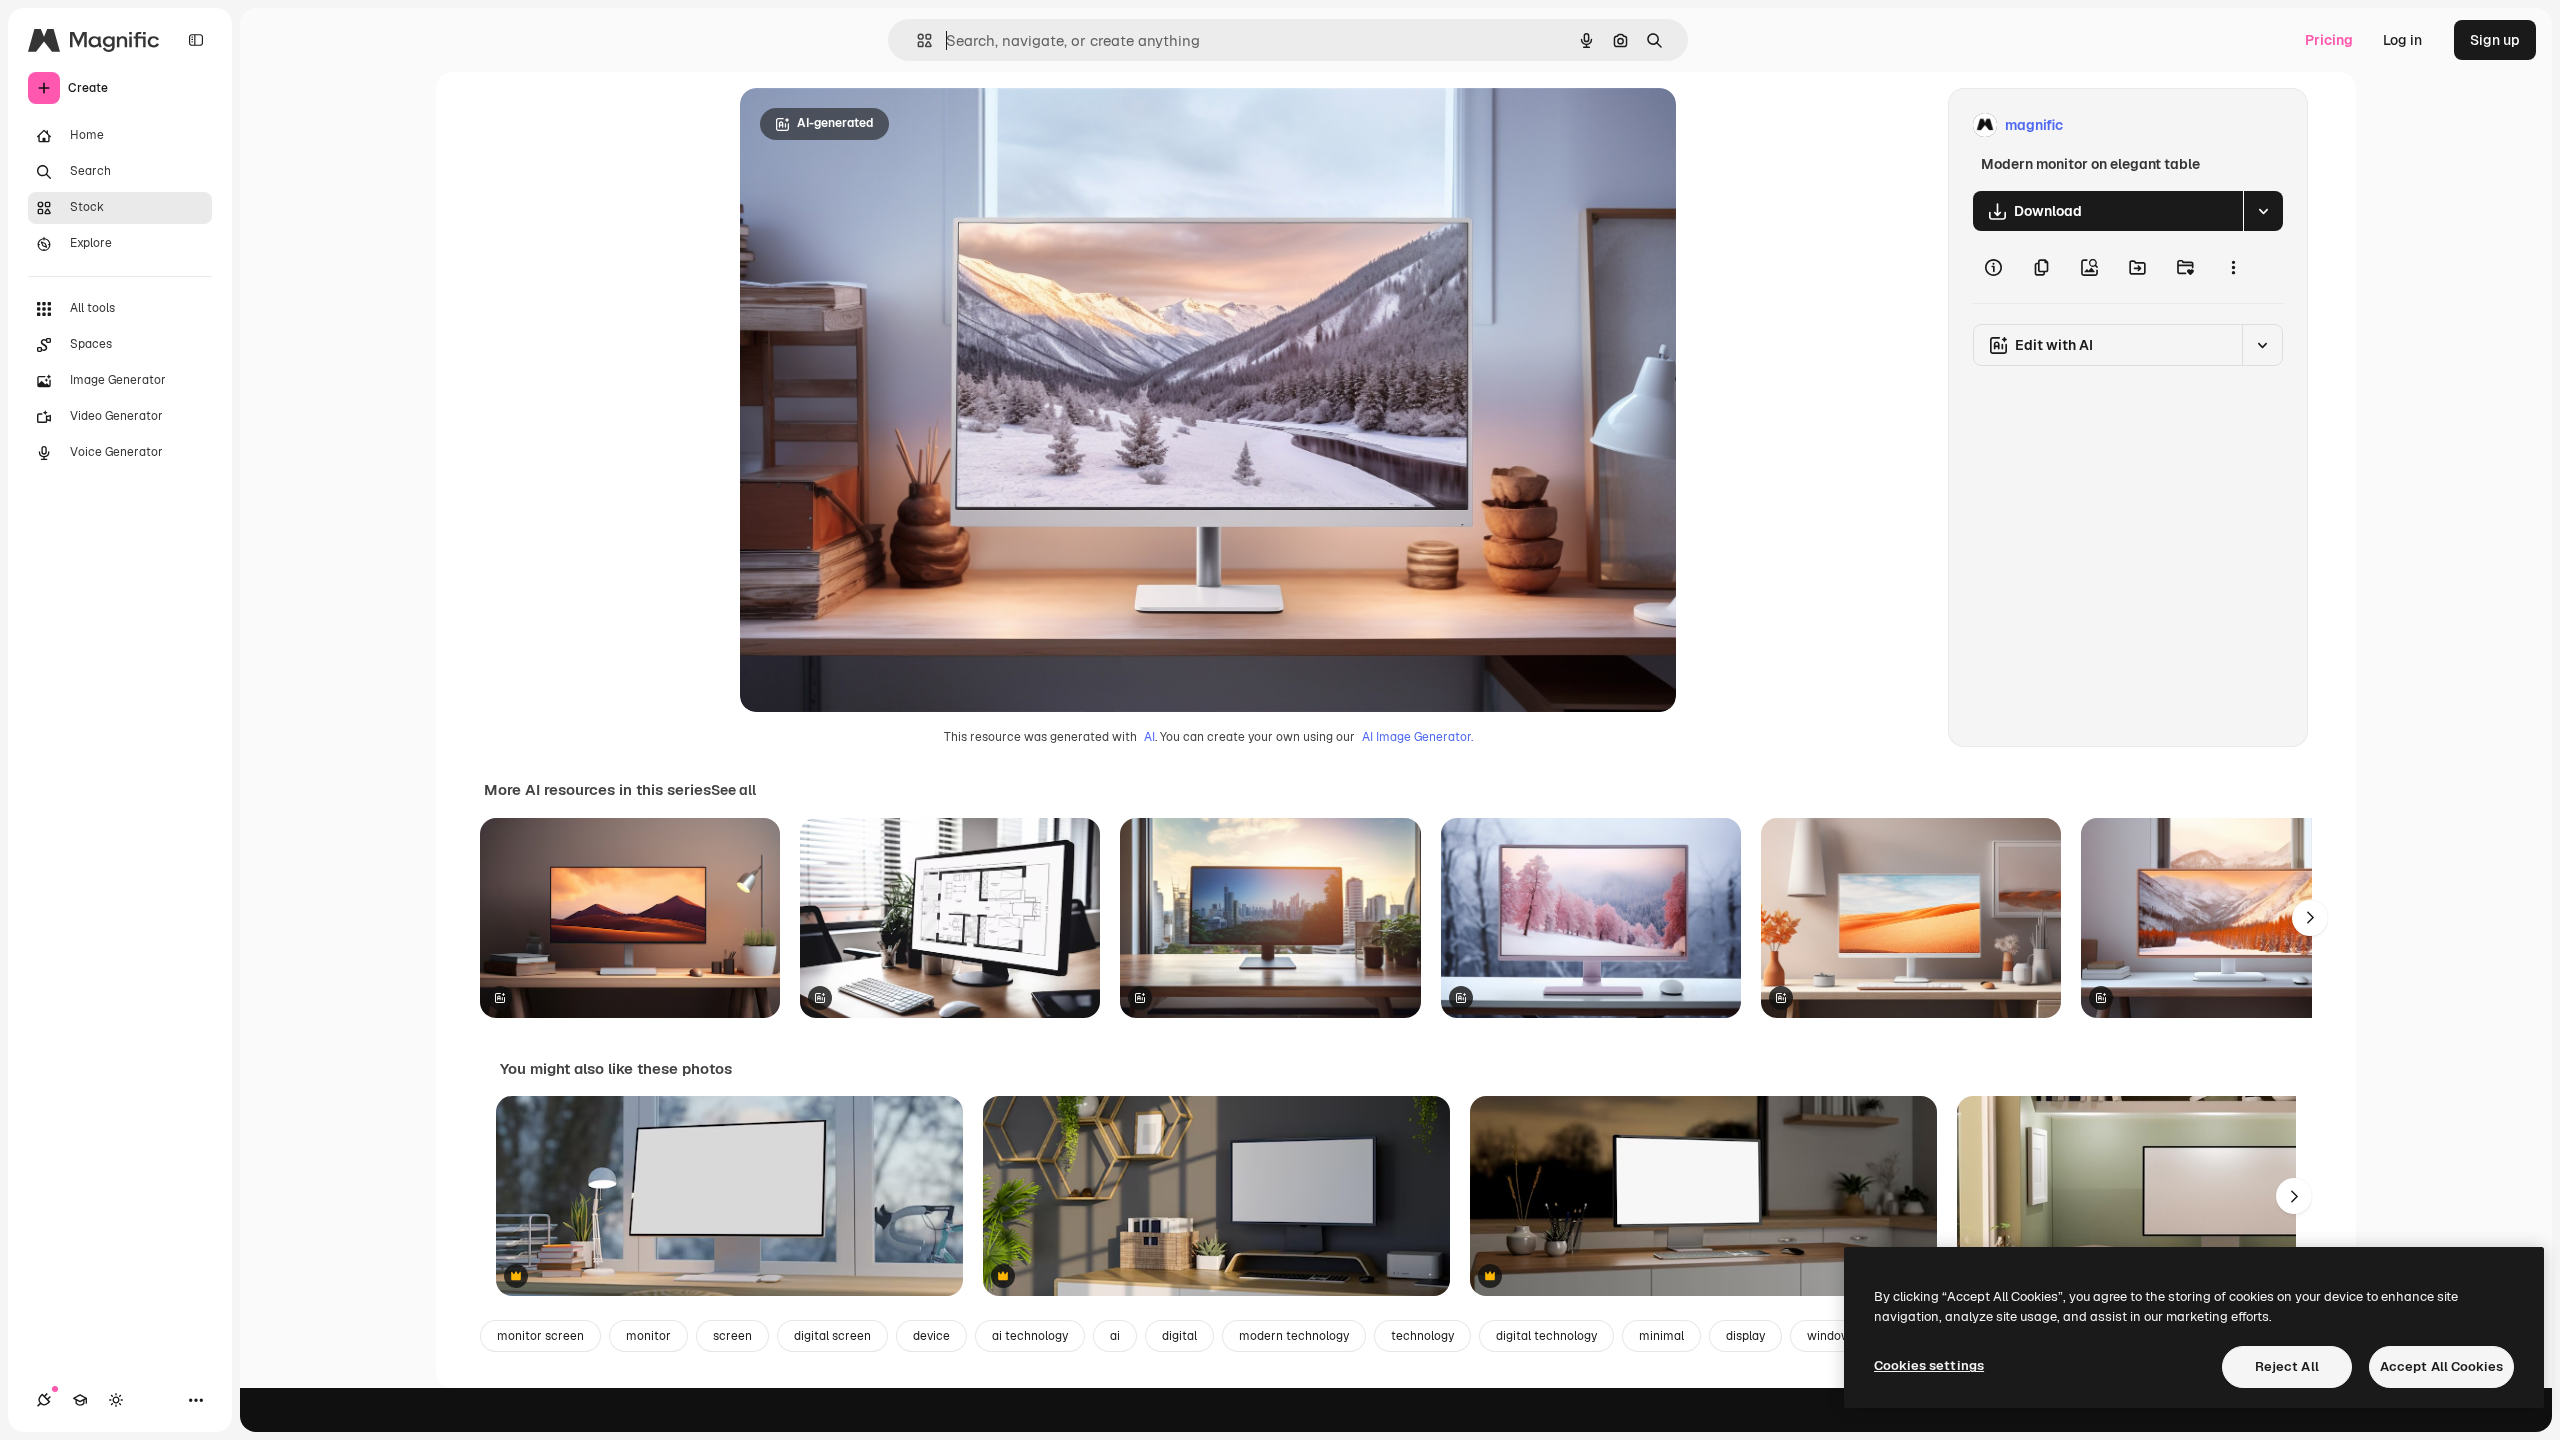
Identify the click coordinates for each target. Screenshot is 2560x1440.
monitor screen (540, 1336)
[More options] (2233, 267)
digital (1179, 1336)
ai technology (1030, 1336)
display (1745, 1336)
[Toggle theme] (116, 1400)
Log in (2402, 40)
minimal (1661, 1336)
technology (1422, 1336)
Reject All (2287, 1366)
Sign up (2495, 40)
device (931, 1336)
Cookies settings (1929, 1365)
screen (732, 1336)
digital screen (832, 1336)
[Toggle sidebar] (196, 40)
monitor (648, 1336)
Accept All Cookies (2441, 1366)
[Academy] (80, 1400)
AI (1149, 737)
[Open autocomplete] (916, 40)
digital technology (1546, 1336)
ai (1115, 1336)
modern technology (1294, 1336)
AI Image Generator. (1417, 737)
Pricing (2329, 40)
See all (733, 790)
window (1829, 1336)
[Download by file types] (2263, 211)
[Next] (2310, 918)
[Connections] (44, 1400)
